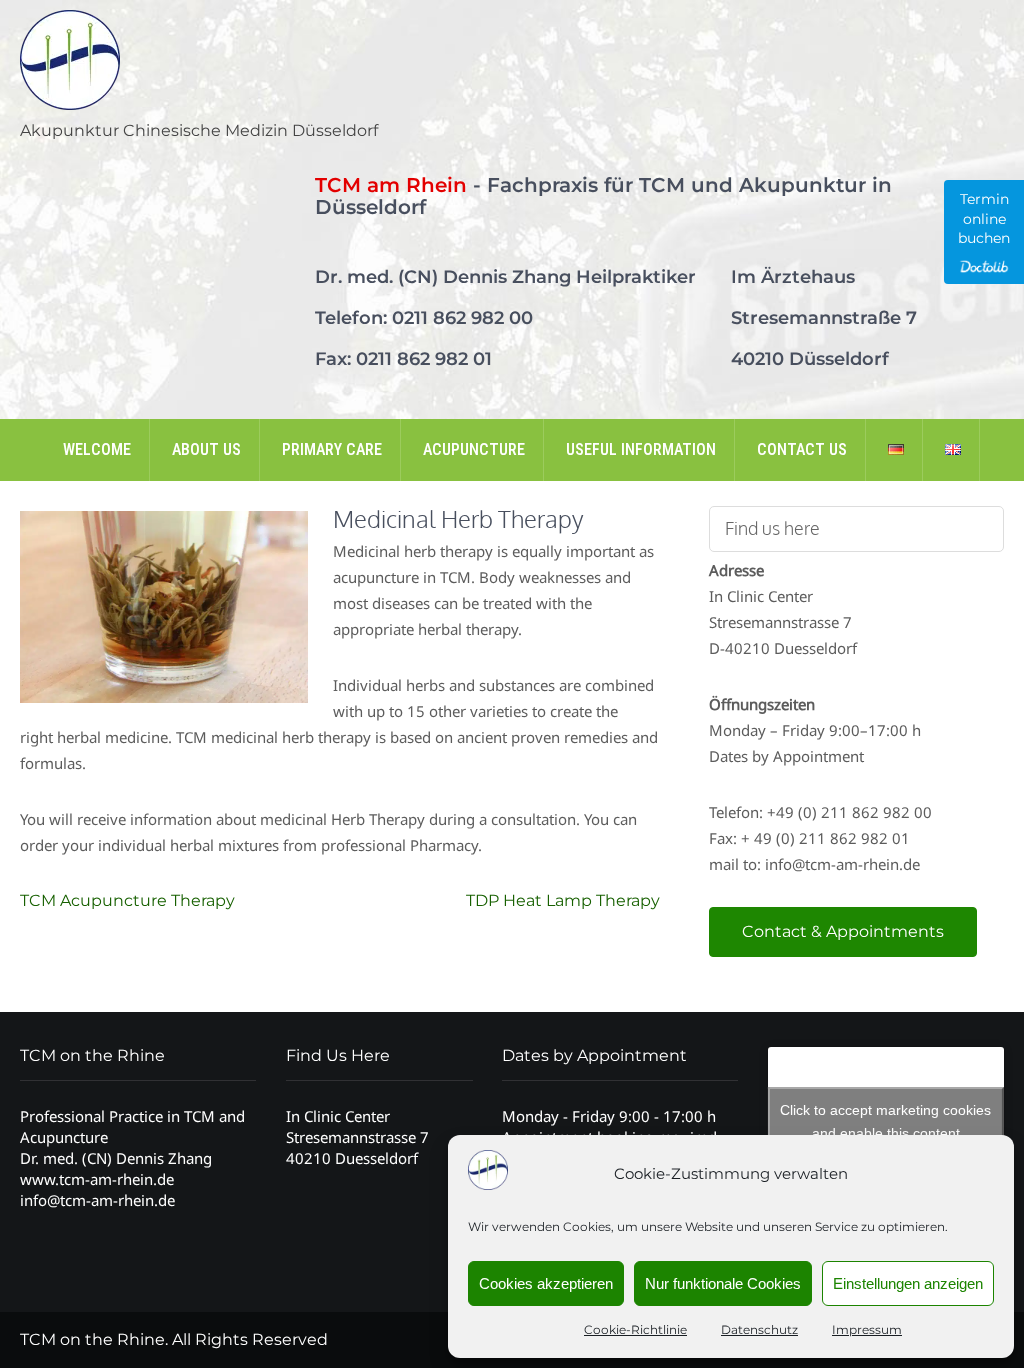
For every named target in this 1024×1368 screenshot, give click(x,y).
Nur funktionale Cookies (723, 1283)
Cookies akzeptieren (546, 1283)
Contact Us (802, 449)
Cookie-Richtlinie (635, 1329)
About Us (206, 449)
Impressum (867, 1329)
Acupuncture (474, 449)
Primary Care (332, 449)
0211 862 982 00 (462, 318)
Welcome (97, 449)
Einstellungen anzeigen (908, 1283)
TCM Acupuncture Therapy (127, 900)
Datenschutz (759, 1329)
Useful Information (641, 449)
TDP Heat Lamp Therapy (563, 900)
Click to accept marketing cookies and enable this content (885, 1121)
